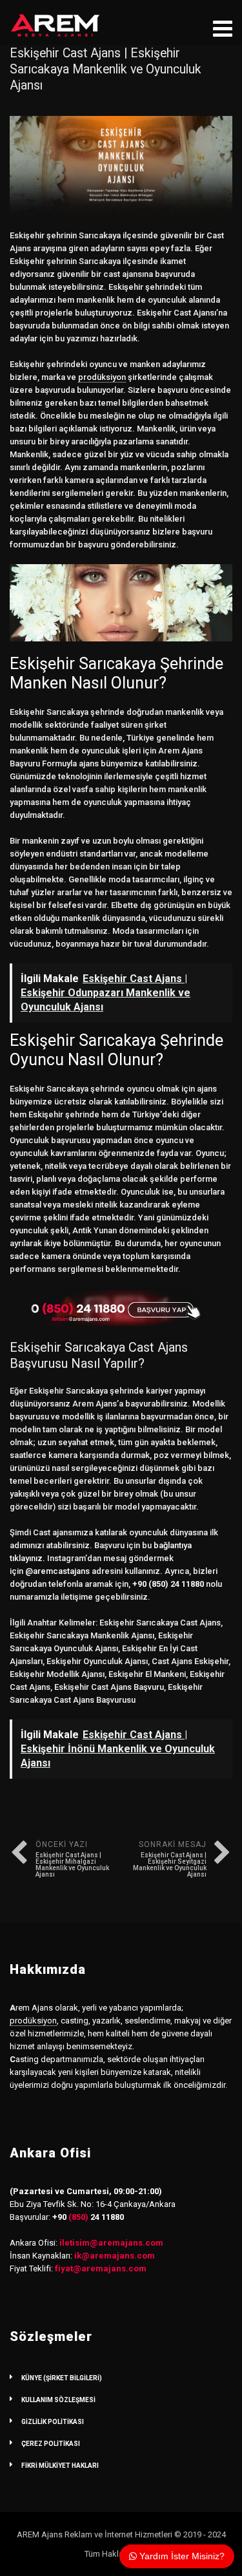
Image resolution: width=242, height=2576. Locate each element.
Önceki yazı (72, 1859)
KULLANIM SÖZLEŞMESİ (58, 2400)
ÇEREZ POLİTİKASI (51, 2444)
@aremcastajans (57, 1571)
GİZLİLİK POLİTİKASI (53, 2422)
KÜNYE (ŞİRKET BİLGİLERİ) (62, 2378)
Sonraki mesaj (170, 1859)
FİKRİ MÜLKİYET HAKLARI (60, 2466)
